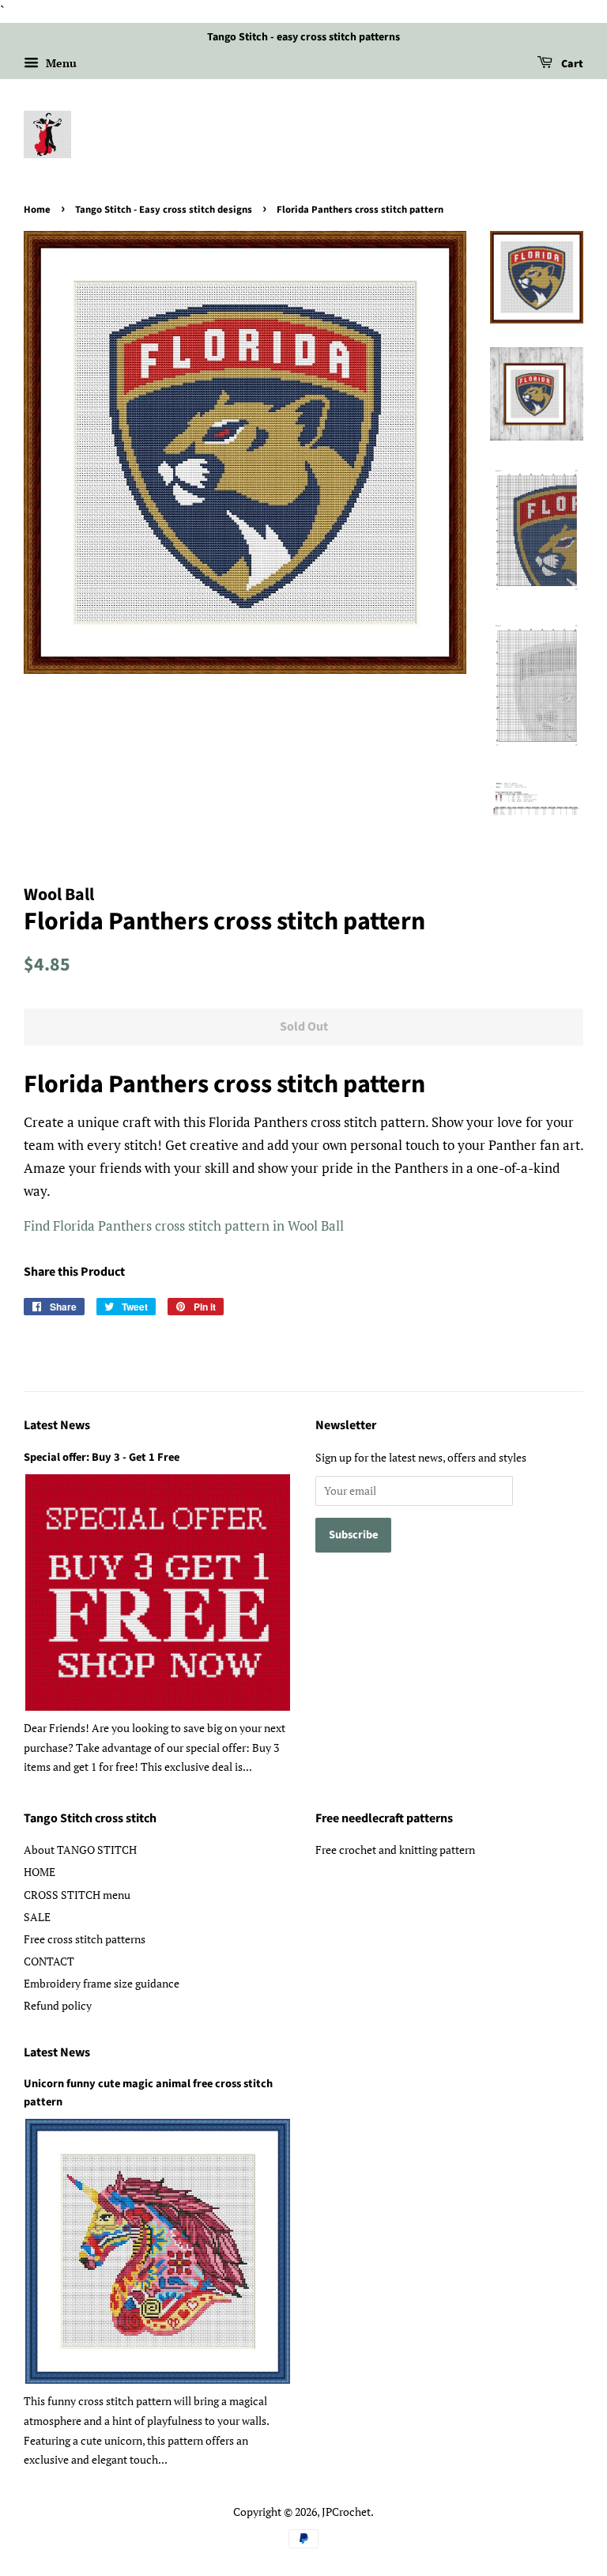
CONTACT (49, 1961)
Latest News (57, 1425)
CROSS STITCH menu (77, 1895)
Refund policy (58, 2005)
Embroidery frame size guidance (102, 1983)
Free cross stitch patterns (85, 1939)
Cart (571, 64)
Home (37, 210)
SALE (37, 1917)
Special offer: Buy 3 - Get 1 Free (102, 1457)
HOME (40, 1872)
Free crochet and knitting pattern (395, 1850)
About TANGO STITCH (80, 1850)
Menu (60, 63)
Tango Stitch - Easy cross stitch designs (164, 210)
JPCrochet (346, 2512)
